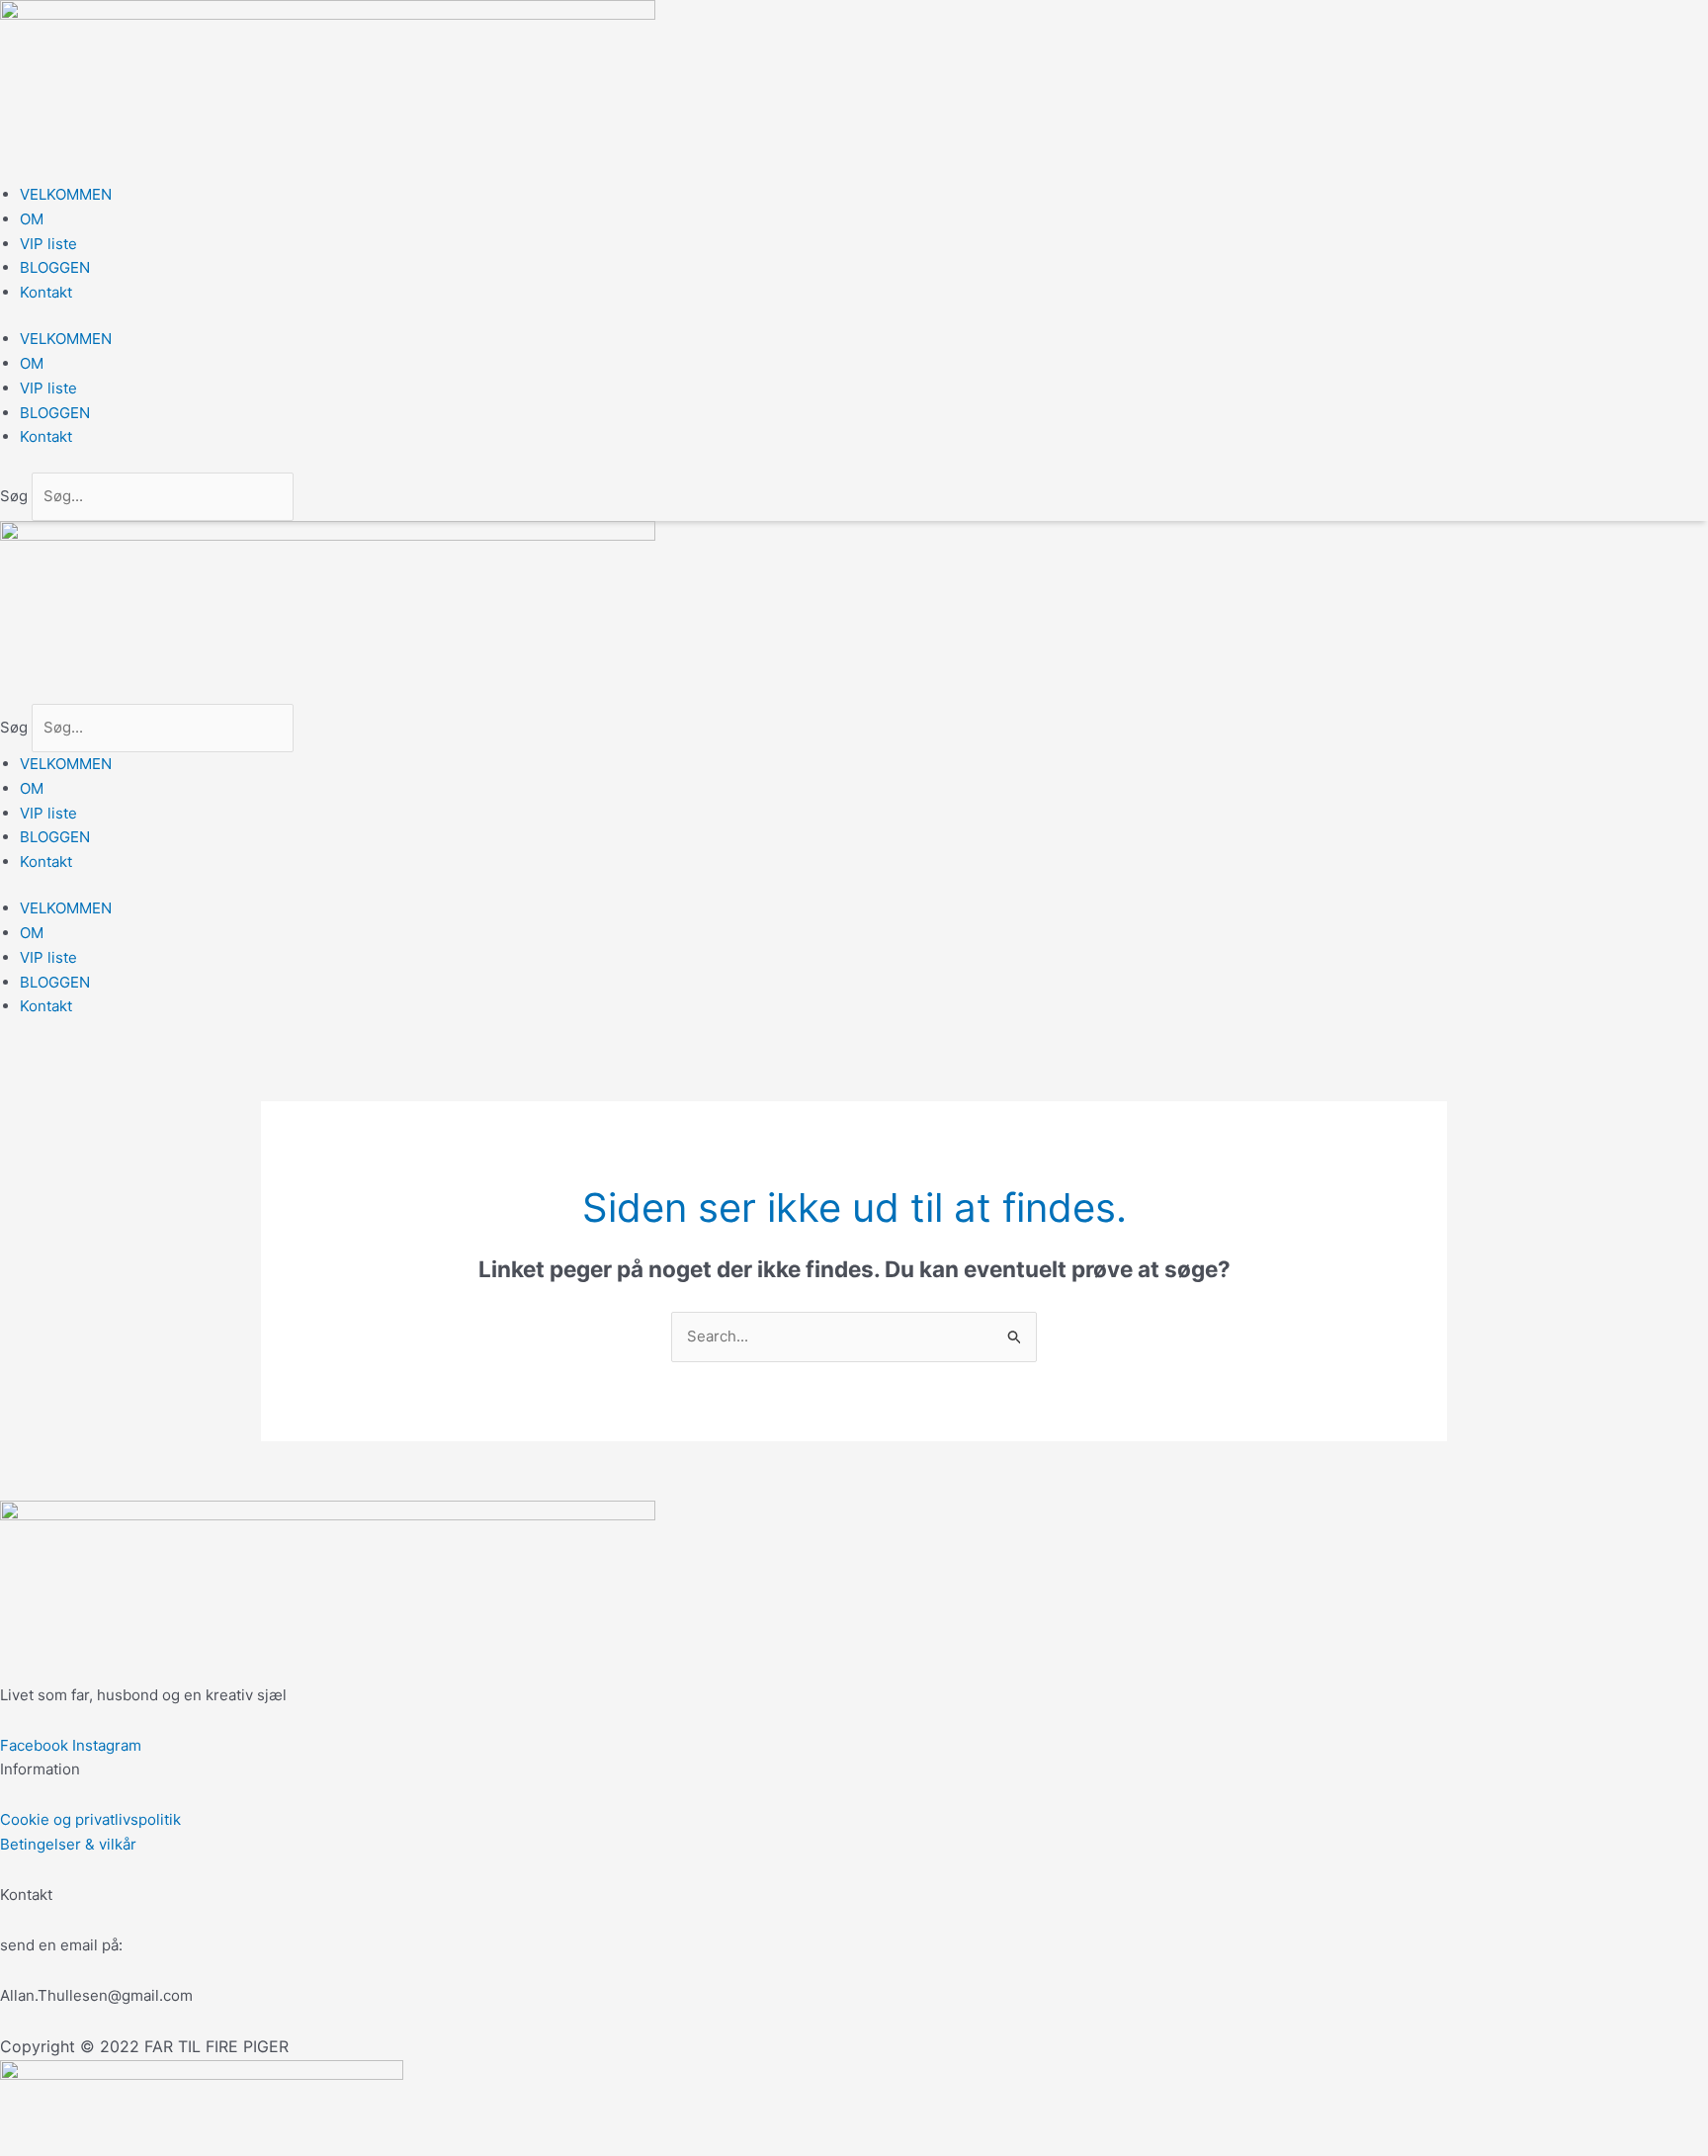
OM (32, 219)
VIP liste (48, 244)
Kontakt (46, 292)
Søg (14, 496)
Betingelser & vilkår (68, 1844)
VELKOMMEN (66, 194)
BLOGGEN (55, 267)
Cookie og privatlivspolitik (90, 1819)
